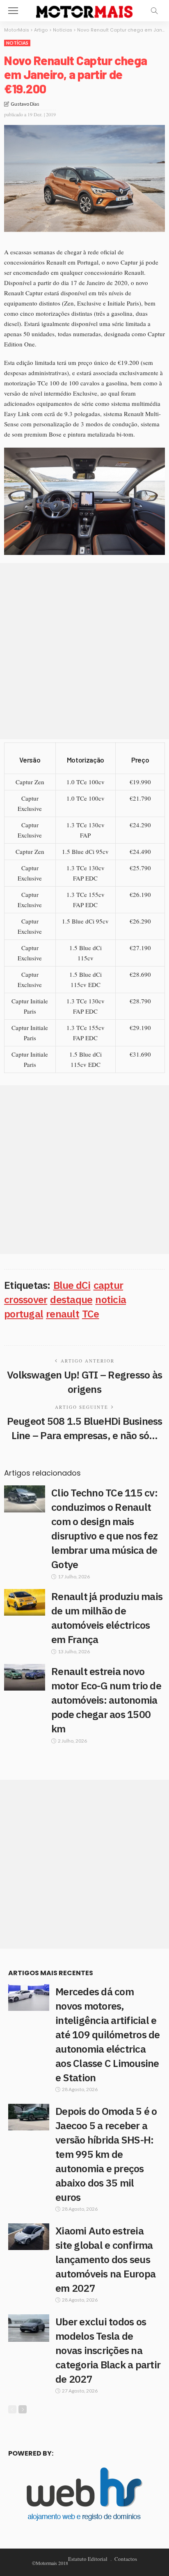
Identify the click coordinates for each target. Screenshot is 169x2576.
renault (63, 1314)
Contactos (126, 2559)
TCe (91, 1314)
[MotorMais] (84, 10)
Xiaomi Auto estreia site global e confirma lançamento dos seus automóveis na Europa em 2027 (105, 2259)
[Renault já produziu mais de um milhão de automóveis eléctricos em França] (25, 1602)
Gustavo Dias (25, 104)
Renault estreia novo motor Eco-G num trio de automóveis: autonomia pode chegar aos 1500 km (106, 1700)
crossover (26, 1299)
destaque (71, 1299)
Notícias (17, 43)
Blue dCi (72, 1285)
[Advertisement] (84, 651)
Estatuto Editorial (88, 2559)
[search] (154, 11)
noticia (111, 1299)
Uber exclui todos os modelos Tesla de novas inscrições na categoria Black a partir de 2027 (108, 2350)
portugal (24, 1314)
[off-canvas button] (13, 11)
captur (108, 1285)
